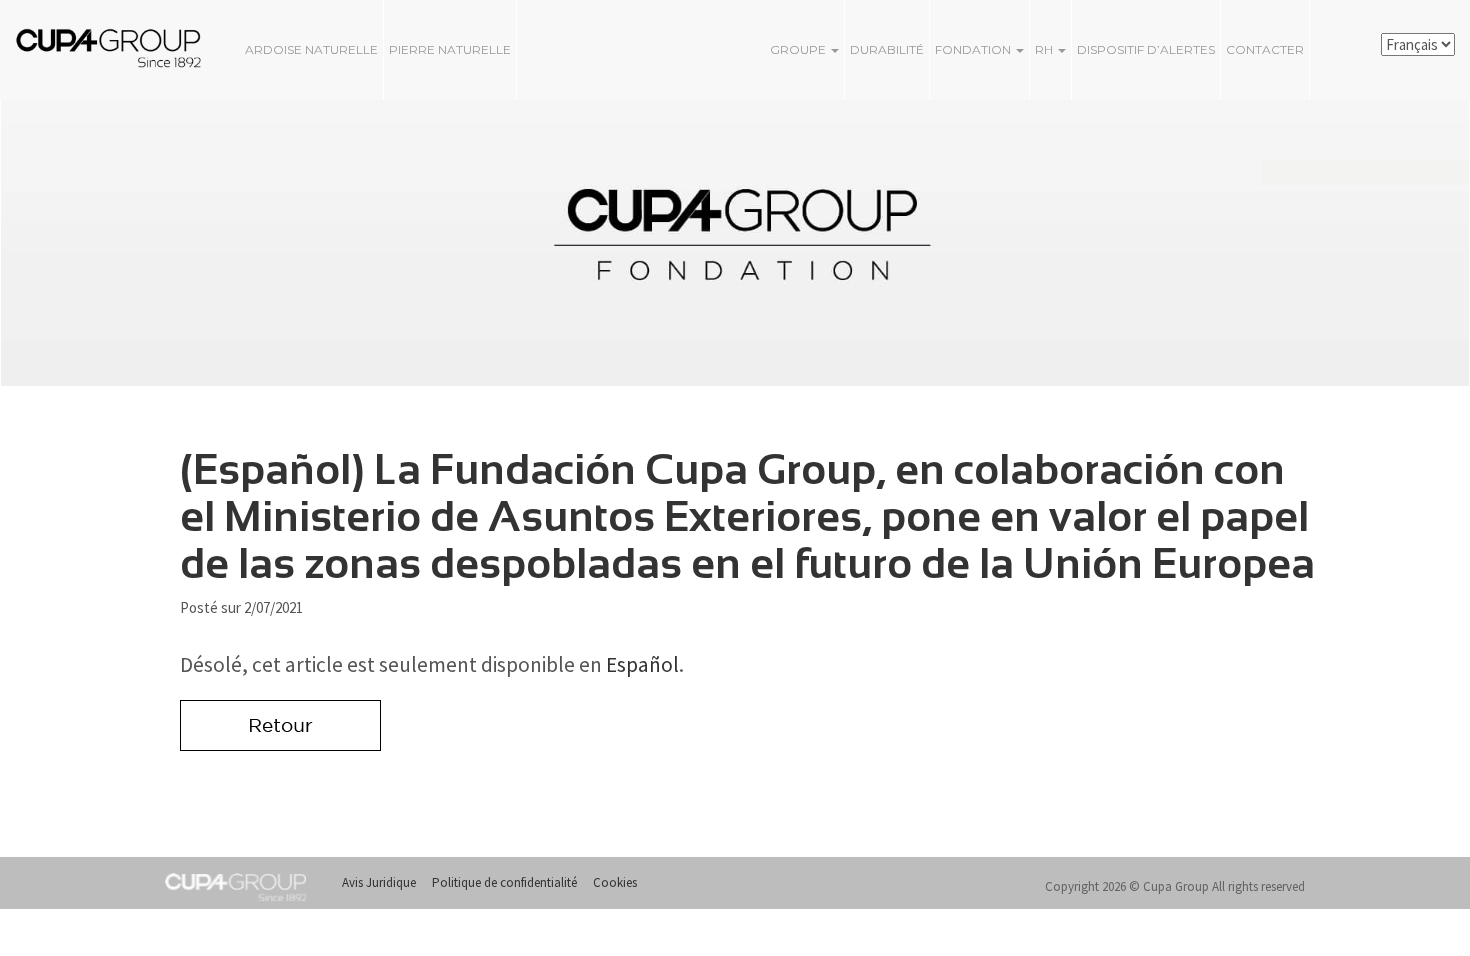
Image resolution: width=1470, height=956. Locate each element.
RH (1045, 49)
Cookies (615, 882)
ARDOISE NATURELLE (311, 49)
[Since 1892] (89, 48)
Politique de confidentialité (504, 882)
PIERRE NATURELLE (450, 49)
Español (642, 664)
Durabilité (887, 49)
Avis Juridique (379, 882)
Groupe (799, 49)
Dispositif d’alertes (1146, 49)
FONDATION (974, 49)
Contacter (1265, 49)
